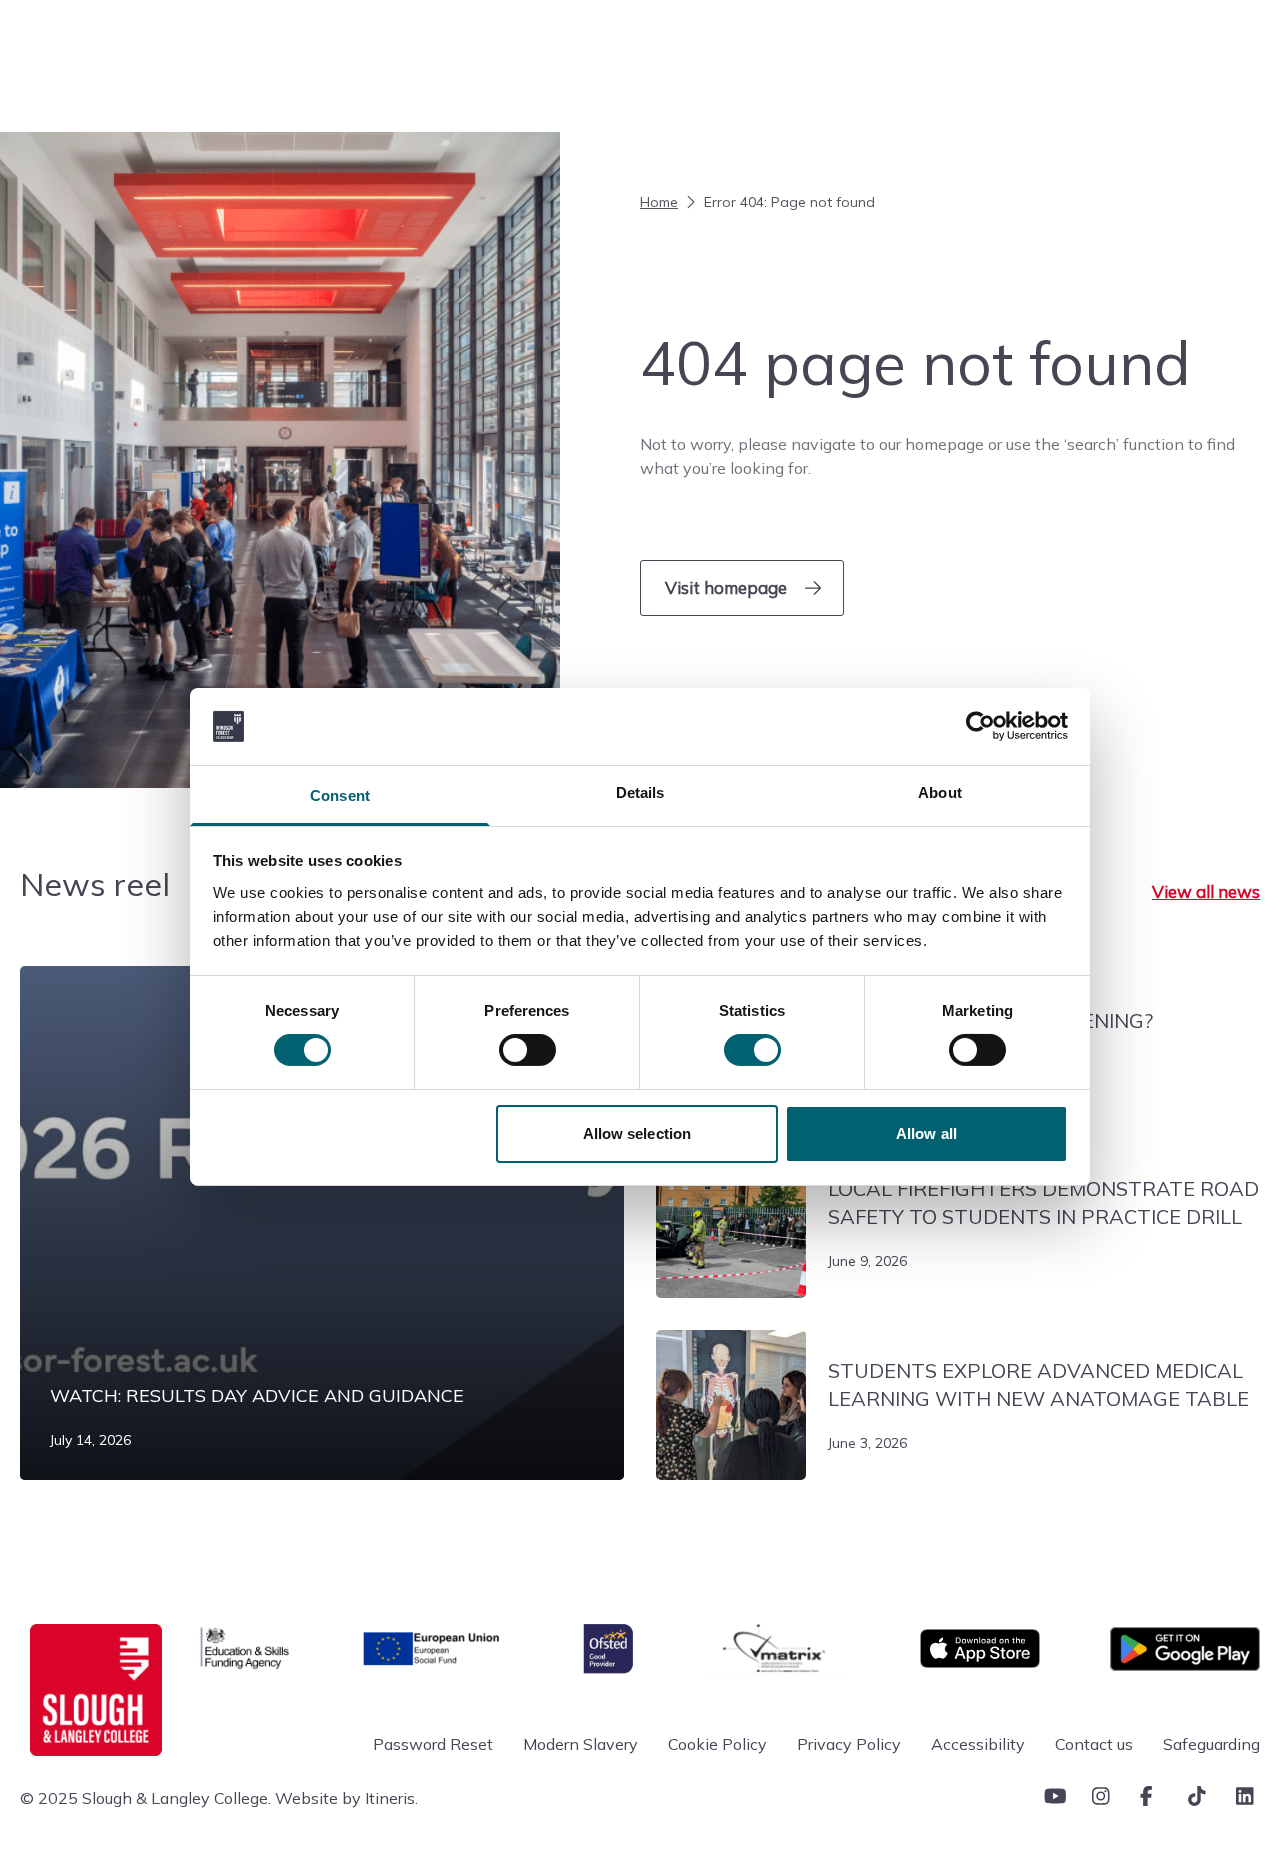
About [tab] (940, 792)
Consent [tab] (340, 795)
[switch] (527, 1050)
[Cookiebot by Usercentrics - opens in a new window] (980, 726)
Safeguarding (1211, 1744)
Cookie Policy (717, 1744)
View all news (1206, 891)
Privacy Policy (849, 1744)
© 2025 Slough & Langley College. (145, 1798)
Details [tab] (640, 792)
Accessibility (978, 1744)
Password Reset (433, 1744)
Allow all (926, 1133)
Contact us (1094, 1744)
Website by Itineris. (346, 1798)
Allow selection (637, 1133)
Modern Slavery (580, 1744)
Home (659, 202)
